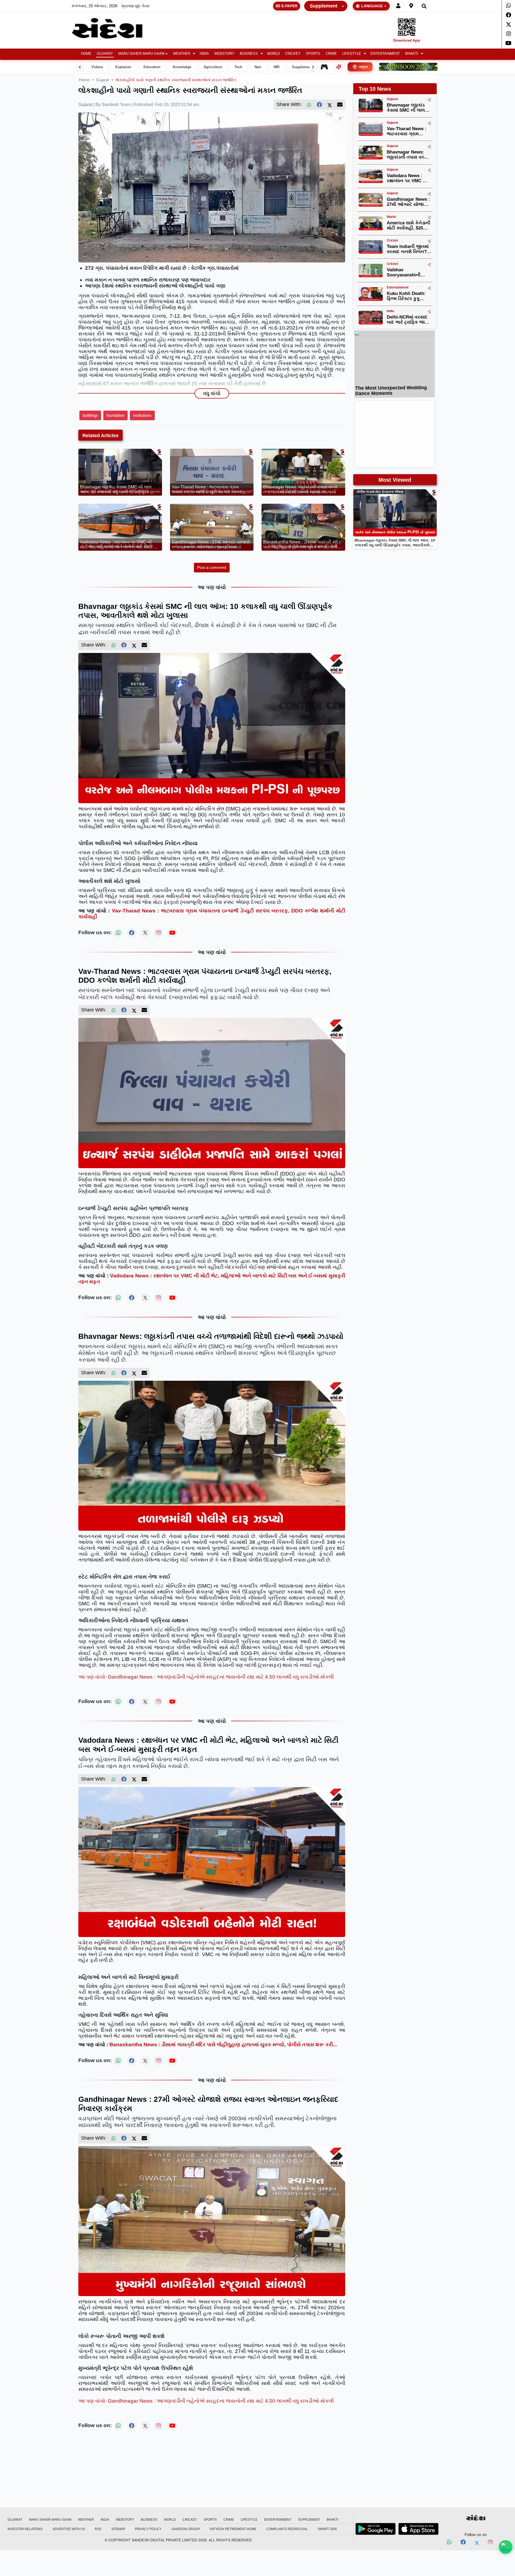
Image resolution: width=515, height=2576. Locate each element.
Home (86, 54)
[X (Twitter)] (330, 105)
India (204, 54)
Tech (238, 67)
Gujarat (105, 54)
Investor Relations (25, 2529)
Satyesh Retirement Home (233, 2529)
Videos (97, 67)
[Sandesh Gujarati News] (113, 28)
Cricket (293, 54)
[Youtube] (508, 43)
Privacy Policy (148, 2529)
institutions (142, 415)
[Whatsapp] (508, 6)
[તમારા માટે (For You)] (339, 67)
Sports (313, 54)
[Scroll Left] (80, 67)
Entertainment (385, 54)
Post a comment (212, 567)
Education (152, 67)
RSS (98, 2529)
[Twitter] (508, 24)
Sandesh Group (186, 2529)
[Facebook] (508, 15)
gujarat (102, 80)
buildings (90, 415)
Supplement (324, 6)
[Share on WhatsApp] (506, 2547)
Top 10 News (375, 89)
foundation (115, 415)
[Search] (424, 6)
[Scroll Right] (313, 67)
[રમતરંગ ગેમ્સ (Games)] (324, 67)
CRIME (331, 54)
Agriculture (213, 67)
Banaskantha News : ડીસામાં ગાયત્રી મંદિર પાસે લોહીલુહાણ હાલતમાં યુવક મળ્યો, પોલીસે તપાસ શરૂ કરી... (223, 2045)
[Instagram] (508, 34)
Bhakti (412, 54)
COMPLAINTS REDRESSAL (287, 2529)
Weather (182, 54)
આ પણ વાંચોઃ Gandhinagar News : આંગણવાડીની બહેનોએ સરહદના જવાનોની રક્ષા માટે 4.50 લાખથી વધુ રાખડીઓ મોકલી (206, 1677)
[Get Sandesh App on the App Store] (418, 2529)
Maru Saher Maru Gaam (141, 54)
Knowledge (182, 67)
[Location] (411, 6)
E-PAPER (289, 6)
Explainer (123, 67)
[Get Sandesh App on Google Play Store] (376, 2529)
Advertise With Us (69, 2529)
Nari (258, 67)
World (273, 54)
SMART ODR (327, 2529)
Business (249, 54)
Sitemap (118, 2529)
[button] (184, 54)
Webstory (224, 54)
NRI (277, 67)
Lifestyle (352, 54)
